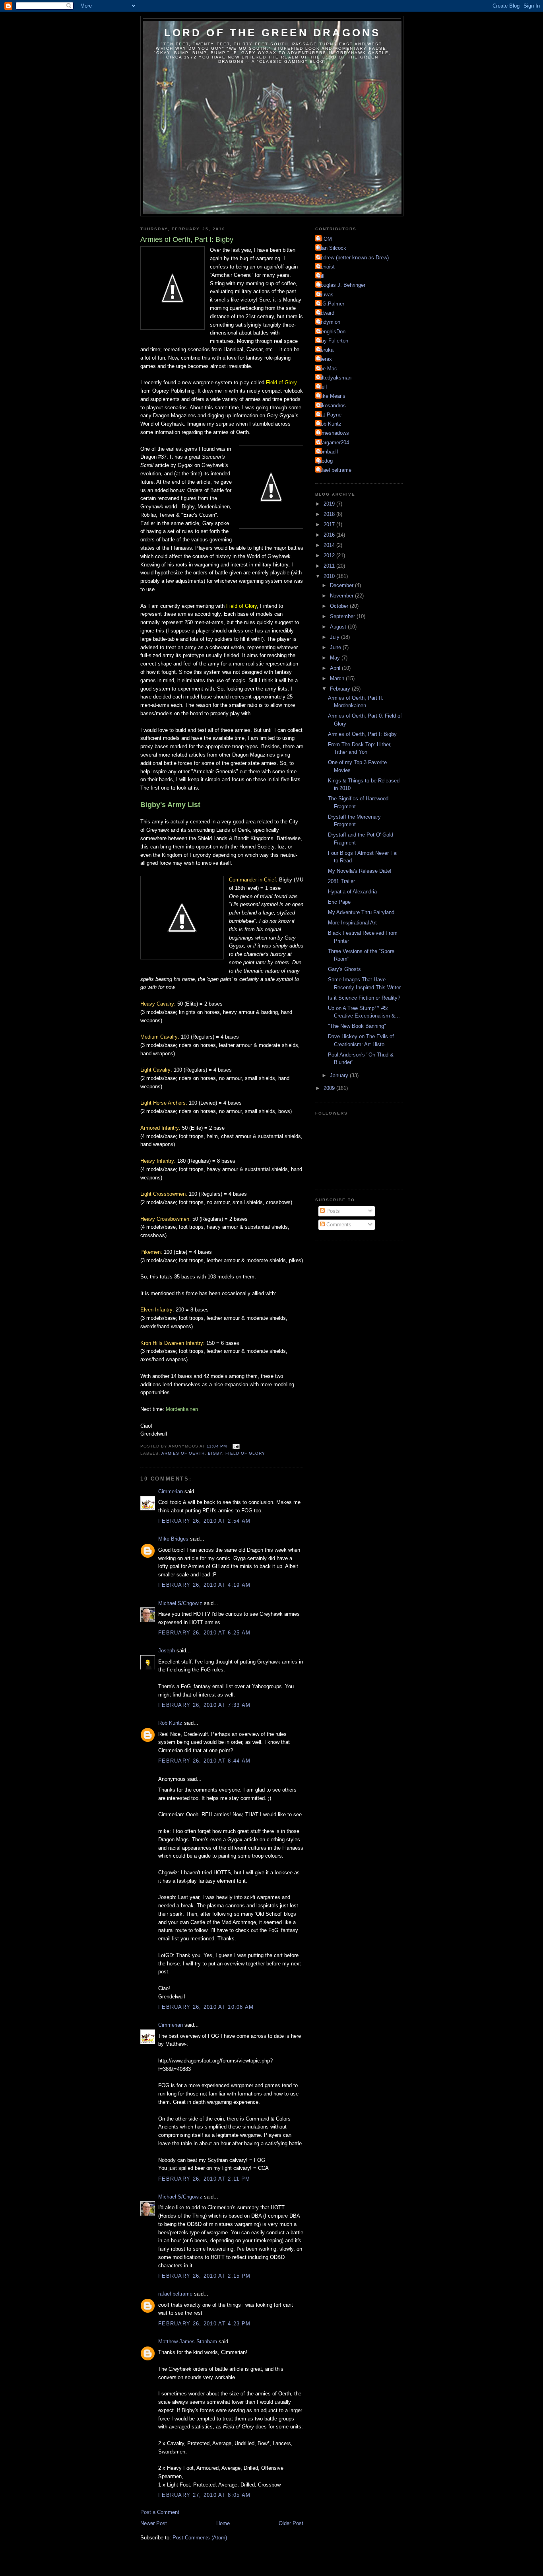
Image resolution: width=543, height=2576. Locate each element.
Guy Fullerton (333, 341)
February (341, 689)
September (343, 616)
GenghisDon (331, 332)
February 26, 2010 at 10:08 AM (206, 2007)
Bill (321, 276)
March (338, 678)
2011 (330, 566)
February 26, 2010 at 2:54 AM (204, 1521)
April (336, 668)
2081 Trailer (341, 881)
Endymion (329, 322)
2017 (330, 524)
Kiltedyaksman (334, 378)
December (342, 585)
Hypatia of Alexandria (352, 892)
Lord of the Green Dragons (272, 33)
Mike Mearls (331, 396)
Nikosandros (332, 406)
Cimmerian (171, 1491)
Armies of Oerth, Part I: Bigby (362, 734)
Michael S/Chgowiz (180, 1603)
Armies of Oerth (183, 1453)
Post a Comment (160, 2512)
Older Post (291, 2523)
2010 (330, 576)
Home (223, 2523)
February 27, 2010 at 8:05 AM (204, 2495)
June (336, 647)
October (340, 606)
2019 (330, 504)
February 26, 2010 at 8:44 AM (204, 1761)
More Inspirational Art (352, 923)
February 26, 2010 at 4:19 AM (204, 1585)
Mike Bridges (173, 1539)
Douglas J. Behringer (341, 285)
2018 (330, 514)
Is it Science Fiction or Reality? (364, 998)
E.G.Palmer (331, 304)
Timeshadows (333, 433)
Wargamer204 (333, 443)
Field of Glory (245, 1453)
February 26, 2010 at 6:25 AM (204, 1633)
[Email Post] (236, 1446)
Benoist (326, 267)
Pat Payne (329, 415)
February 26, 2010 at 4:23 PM (204, 2324)
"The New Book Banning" (357, 1026)
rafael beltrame (175, 2294)
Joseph (167, 1651)
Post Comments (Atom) (200, 2538)
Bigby (215, 1453)
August (339, 627)
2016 (330, 535)
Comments (338, 1225)
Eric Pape (339, 902)
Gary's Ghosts (344, 969)
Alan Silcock (332, 248)
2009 (330, 1088)
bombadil (328, 452)
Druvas (325, 295)
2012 (330, 555)
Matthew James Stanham (188, 2342)
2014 (330, 545)
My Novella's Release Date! (360, 871)
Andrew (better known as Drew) (353, 258)
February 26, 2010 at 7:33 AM (204, 1705)
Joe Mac (327, 369)
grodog (325, 461)
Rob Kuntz (170, 1723)
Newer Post (154, 2523)
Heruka (325, 350)
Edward (326, 313)
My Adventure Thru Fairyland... (364, 912)
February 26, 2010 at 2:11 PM (204, 2179)
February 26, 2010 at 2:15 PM (204, 2276)
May (336, 658)
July (335, 637)
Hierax (325, 359)
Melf (322, 387)
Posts (332, 1211)
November (342, 596)
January (340, 1075)
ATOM (325, 239)
